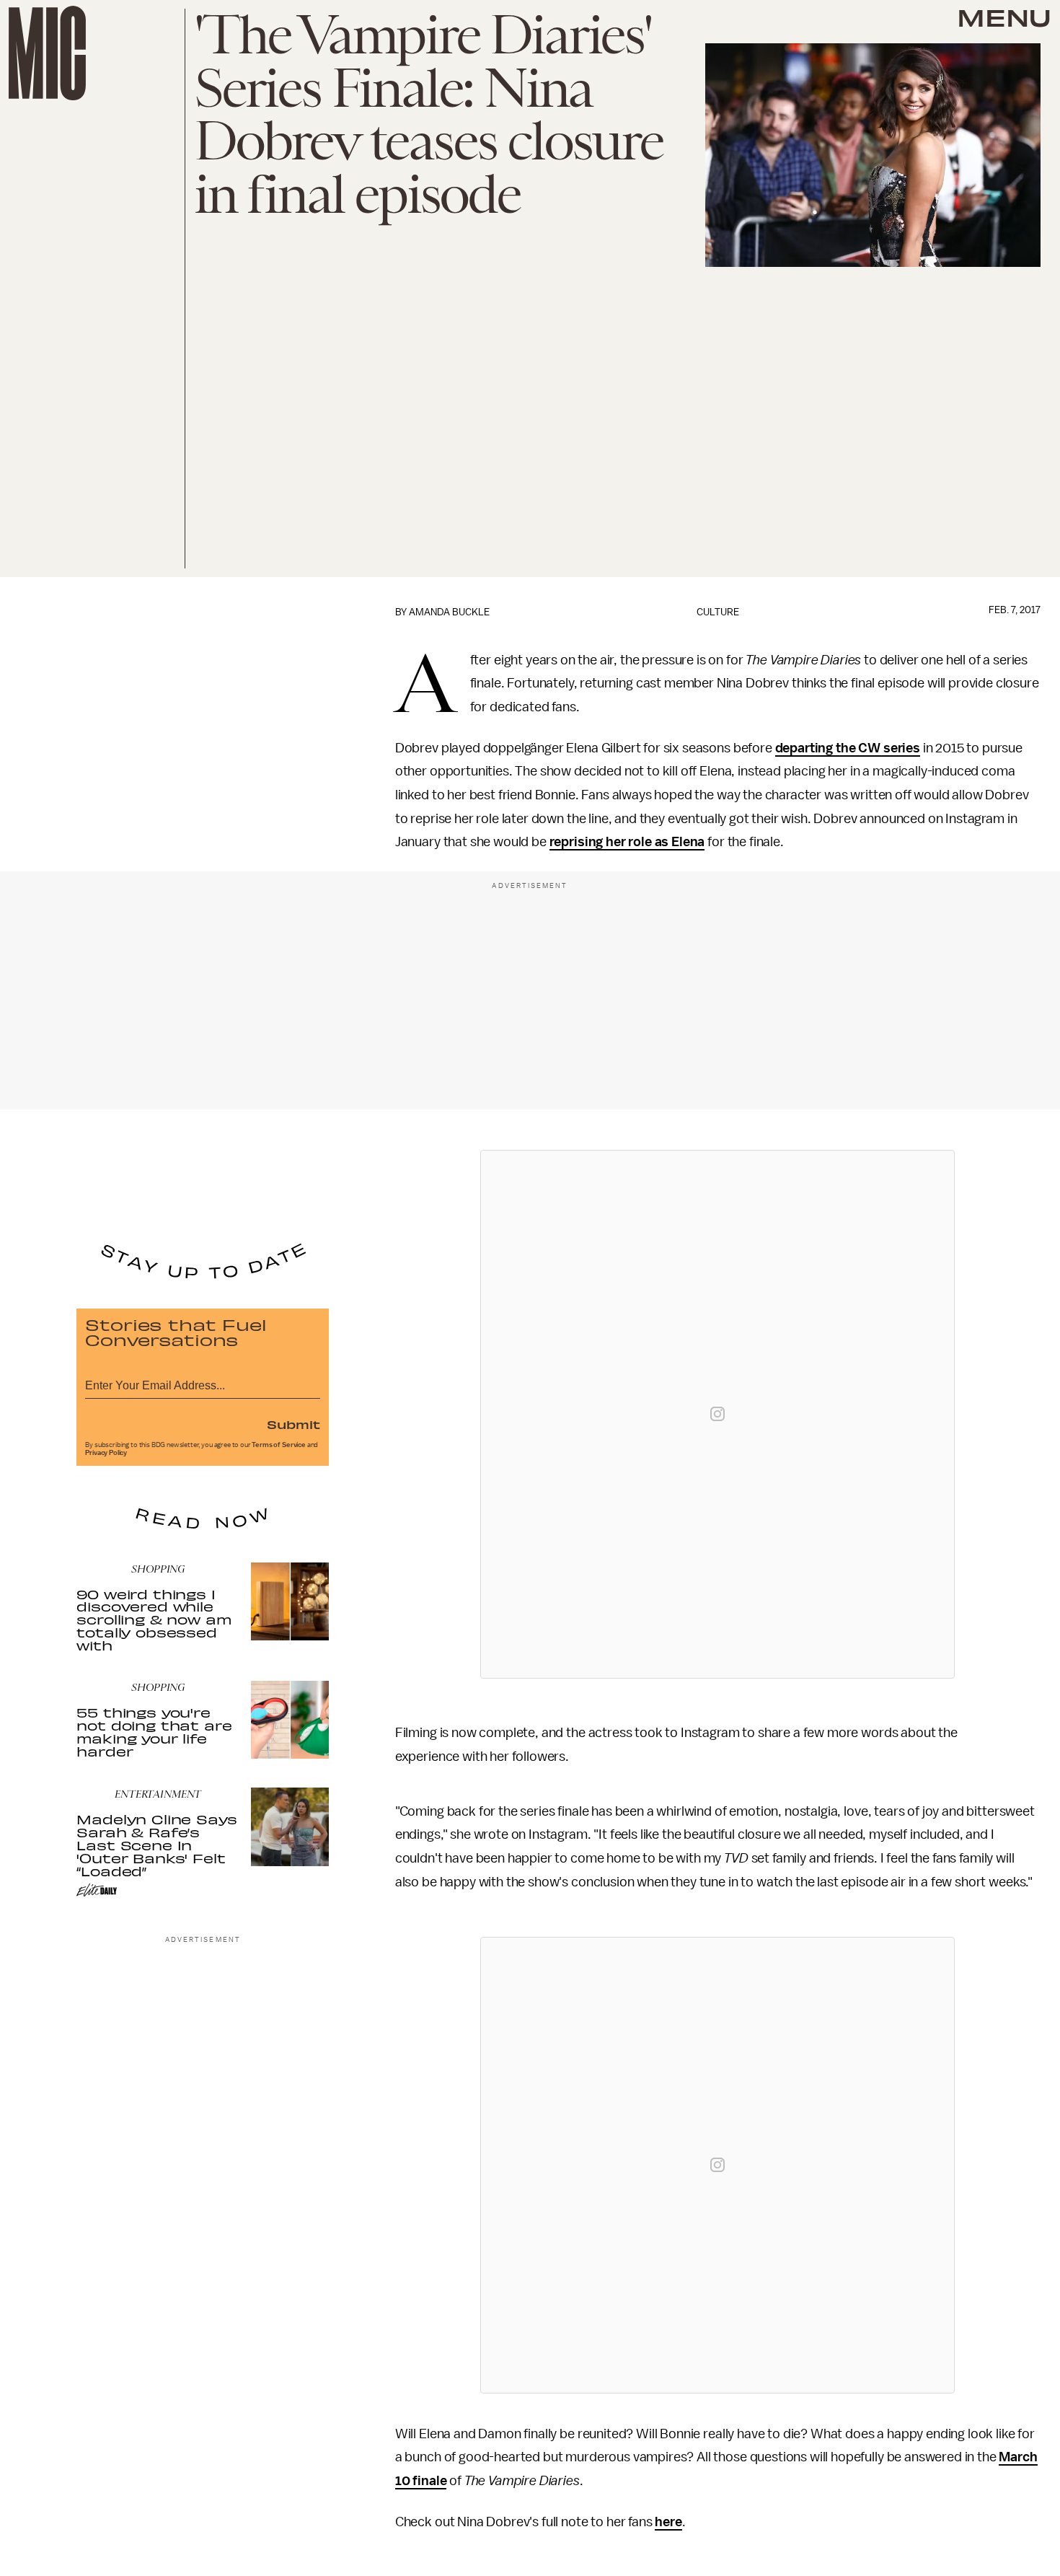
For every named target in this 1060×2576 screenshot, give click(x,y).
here (668, 2522)
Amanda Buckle (449, 612)
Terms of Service (278, 1445)
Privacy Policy (106, 1453)
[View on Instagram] (717, 1414)
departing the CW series (848, 748)
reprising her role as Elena (627, 842)
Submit (293, 1424)
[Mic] (47, 53)
